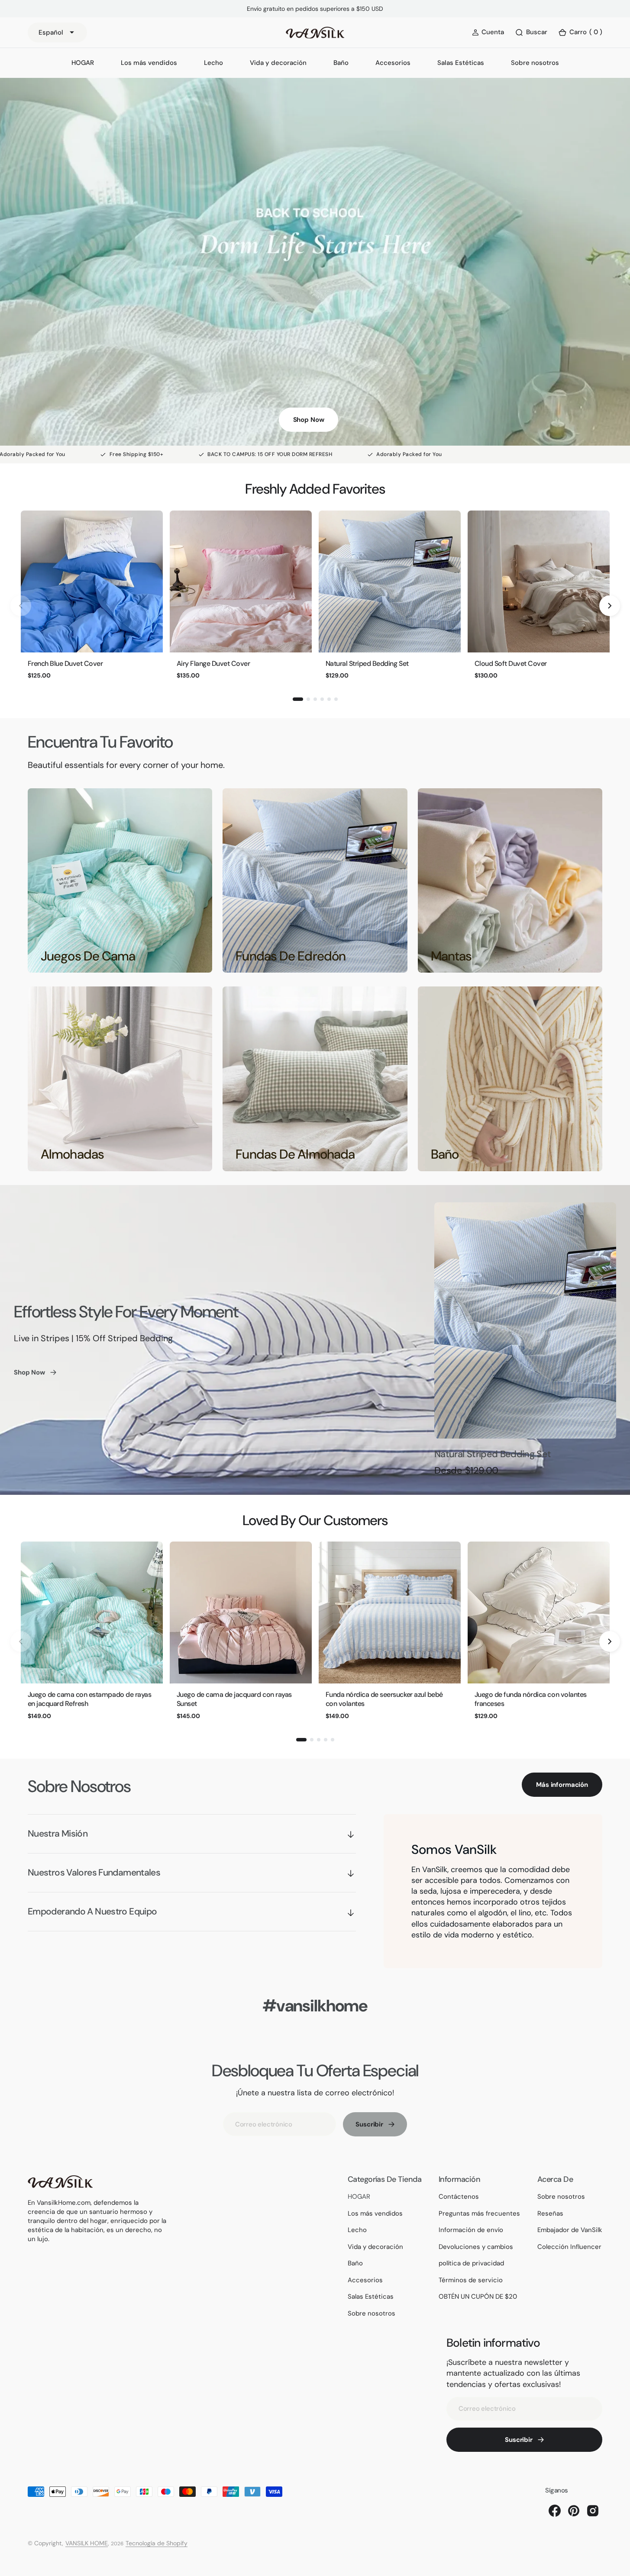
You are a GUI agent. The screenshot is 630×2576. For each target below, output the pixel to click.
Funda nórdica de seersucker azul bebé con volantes (384, 1699)
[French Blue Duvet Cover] (92, 581)
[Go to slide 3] (315, 699)
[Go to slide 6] (336, 699)
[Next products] (610, 606)
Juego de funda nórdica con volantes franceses (531, 1699)
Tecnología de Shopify (157, 2543)
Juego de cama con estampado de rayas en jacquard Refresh (90, 1699)
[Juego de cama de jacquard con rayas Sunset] (241, 1612)
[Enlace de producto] (525, 1320)
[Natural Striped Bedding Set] (390, 581)
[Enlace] (120, 880)
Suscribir (369, 2124)
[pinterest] (574, 2511)
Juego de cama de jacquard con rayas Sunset (234, 1699)
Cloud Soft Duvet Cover (511, 663)
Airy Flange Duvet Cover (213, 663)
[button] (580, 33)
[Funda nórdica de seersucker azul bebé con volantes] (390, 1612)
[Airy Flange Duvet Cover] (241, 581)
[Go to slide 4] (322, 699)
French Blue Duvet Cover (65, 663)
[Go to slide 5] (329, 699)
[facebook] (555, 2511)
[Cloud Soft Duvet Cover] (539, 581)
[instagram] (593, 2511)
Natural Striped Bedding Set (367, 663)
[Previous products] (21, 606)
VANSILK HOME (87, 2543)
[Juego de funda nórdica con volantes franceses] (539, 1612)
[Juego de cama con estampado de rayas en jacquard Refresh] (92, 1612)
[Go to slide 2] (308, 699)
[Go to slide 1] (298, 699)
